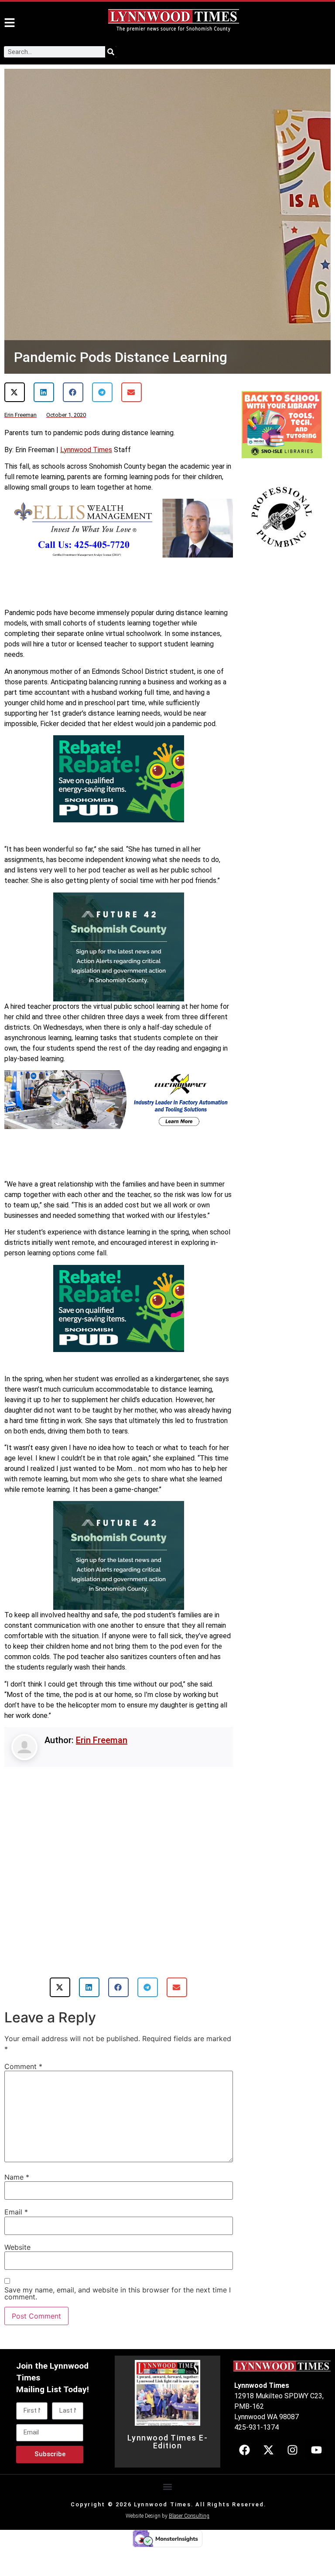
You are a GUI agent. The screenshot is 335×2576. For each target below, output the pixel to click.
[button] (15, 392)
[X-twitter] (268, 2450)
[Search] (111, 52)
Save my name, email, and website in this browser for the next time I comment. (118, 2293)
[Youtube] (316, 2450)
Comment (23, 2066)
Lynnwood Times (86, 450)
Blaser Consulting (189, 2516)
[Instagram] (292, 2450)
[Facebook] (244, 2450)
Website (17, 2247)
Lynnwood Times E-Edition (168, 2442)
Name (17, 2177)
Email (16, 2212)
